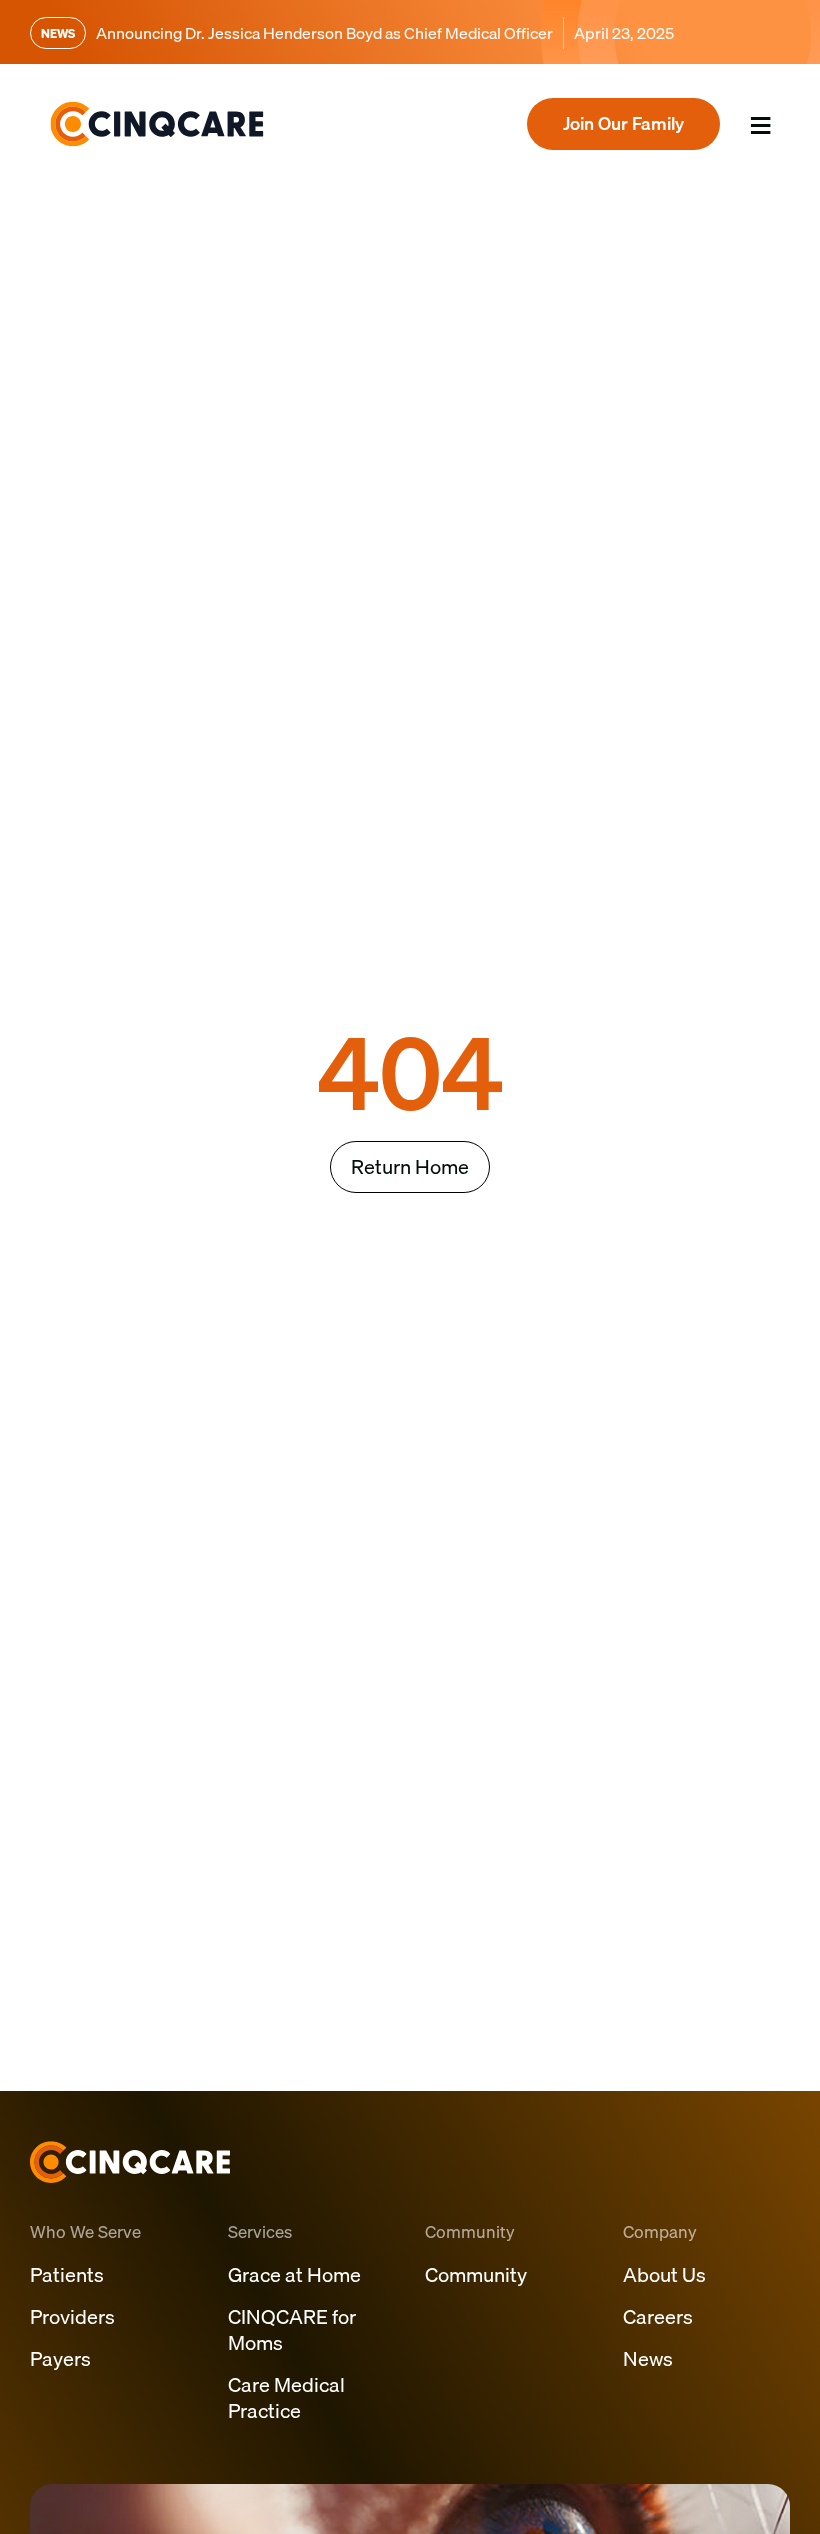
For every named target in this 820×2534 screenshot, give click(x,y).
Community (476, 2274)
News (648, 2358)
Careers (658, 2316)
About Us (664, 2274)
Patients (67, 2274)
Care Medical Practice (286, 2397)
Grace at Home (294, 2274)
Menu (750, 151)
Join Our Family (623, 123)
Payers (60, 2358)
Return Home (410, 1166)
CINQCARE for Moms (292, 2329)
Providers (72, 2316)
